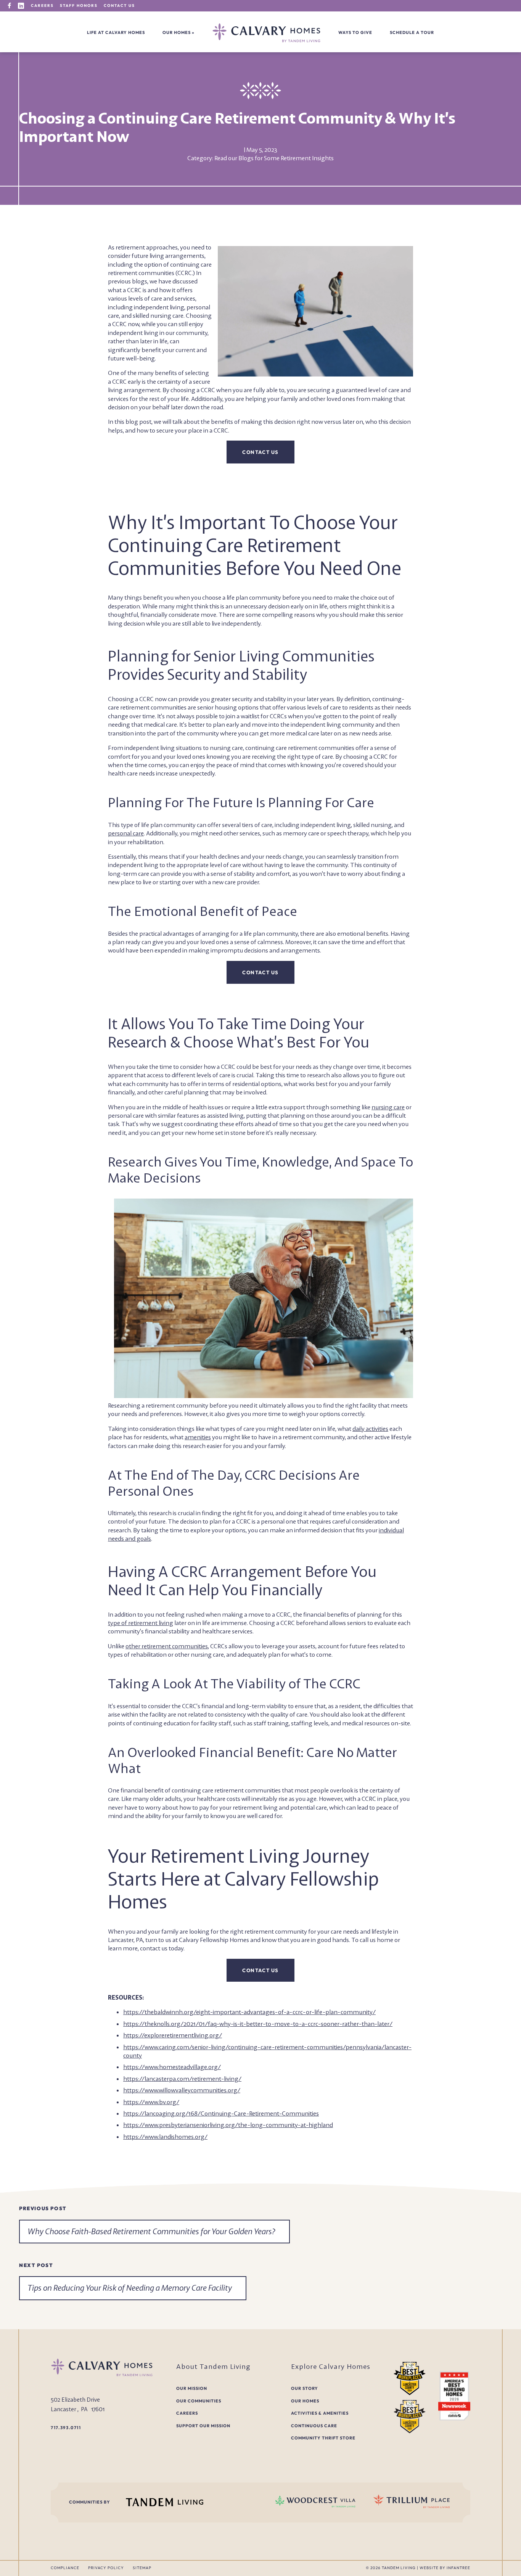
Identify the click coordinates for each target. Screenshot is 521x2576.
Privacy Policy (106, 2568)
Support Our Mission (203, 2426)
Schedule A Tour (412, 32)
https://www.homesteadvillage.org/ (172, 2067)
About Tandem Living (213, 2366)
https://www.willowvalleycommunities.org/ (182, 2090)
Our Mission (192, 2388)
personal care (126, 833)
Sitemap (142, 2568)
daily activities (370, 1429)
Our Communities (199, 2401)
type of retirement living (141, 1623)
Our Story (305, 2388)
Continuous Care (314, 2426)
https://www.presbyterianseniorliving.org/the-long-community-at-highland (228, 2125)
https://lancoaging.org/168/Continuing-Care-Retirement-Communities (221, 2113)
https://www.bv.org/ (151, 2102)
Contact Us (119, 6)
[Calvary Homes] (266, 33)
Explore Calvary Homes (331, 2366)
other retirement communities (167, 1646)
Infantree (458, 2568)
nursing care (388, 1107)
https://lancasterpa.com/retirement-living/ (182, 2079)
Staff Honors (79, 6)
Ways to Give (355, 32)
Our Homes (177, 32)
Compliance (65, 2568)
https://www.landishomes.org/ (165, 2137)
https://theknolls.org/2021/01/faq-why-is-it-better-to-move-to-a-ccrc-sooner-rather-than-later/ (258, 2024)
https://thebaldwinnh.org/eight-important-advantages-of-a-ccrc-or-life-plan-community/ (249, 2012)
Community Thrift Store (323, 2438)
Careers (42, 6)
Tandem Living (399, 2568)
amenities (198, 1437)
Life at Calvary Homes (116, 32)
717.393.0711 (66, 2428)
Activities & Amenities (320, 2413)
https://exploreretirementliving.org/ (173, 2035)
